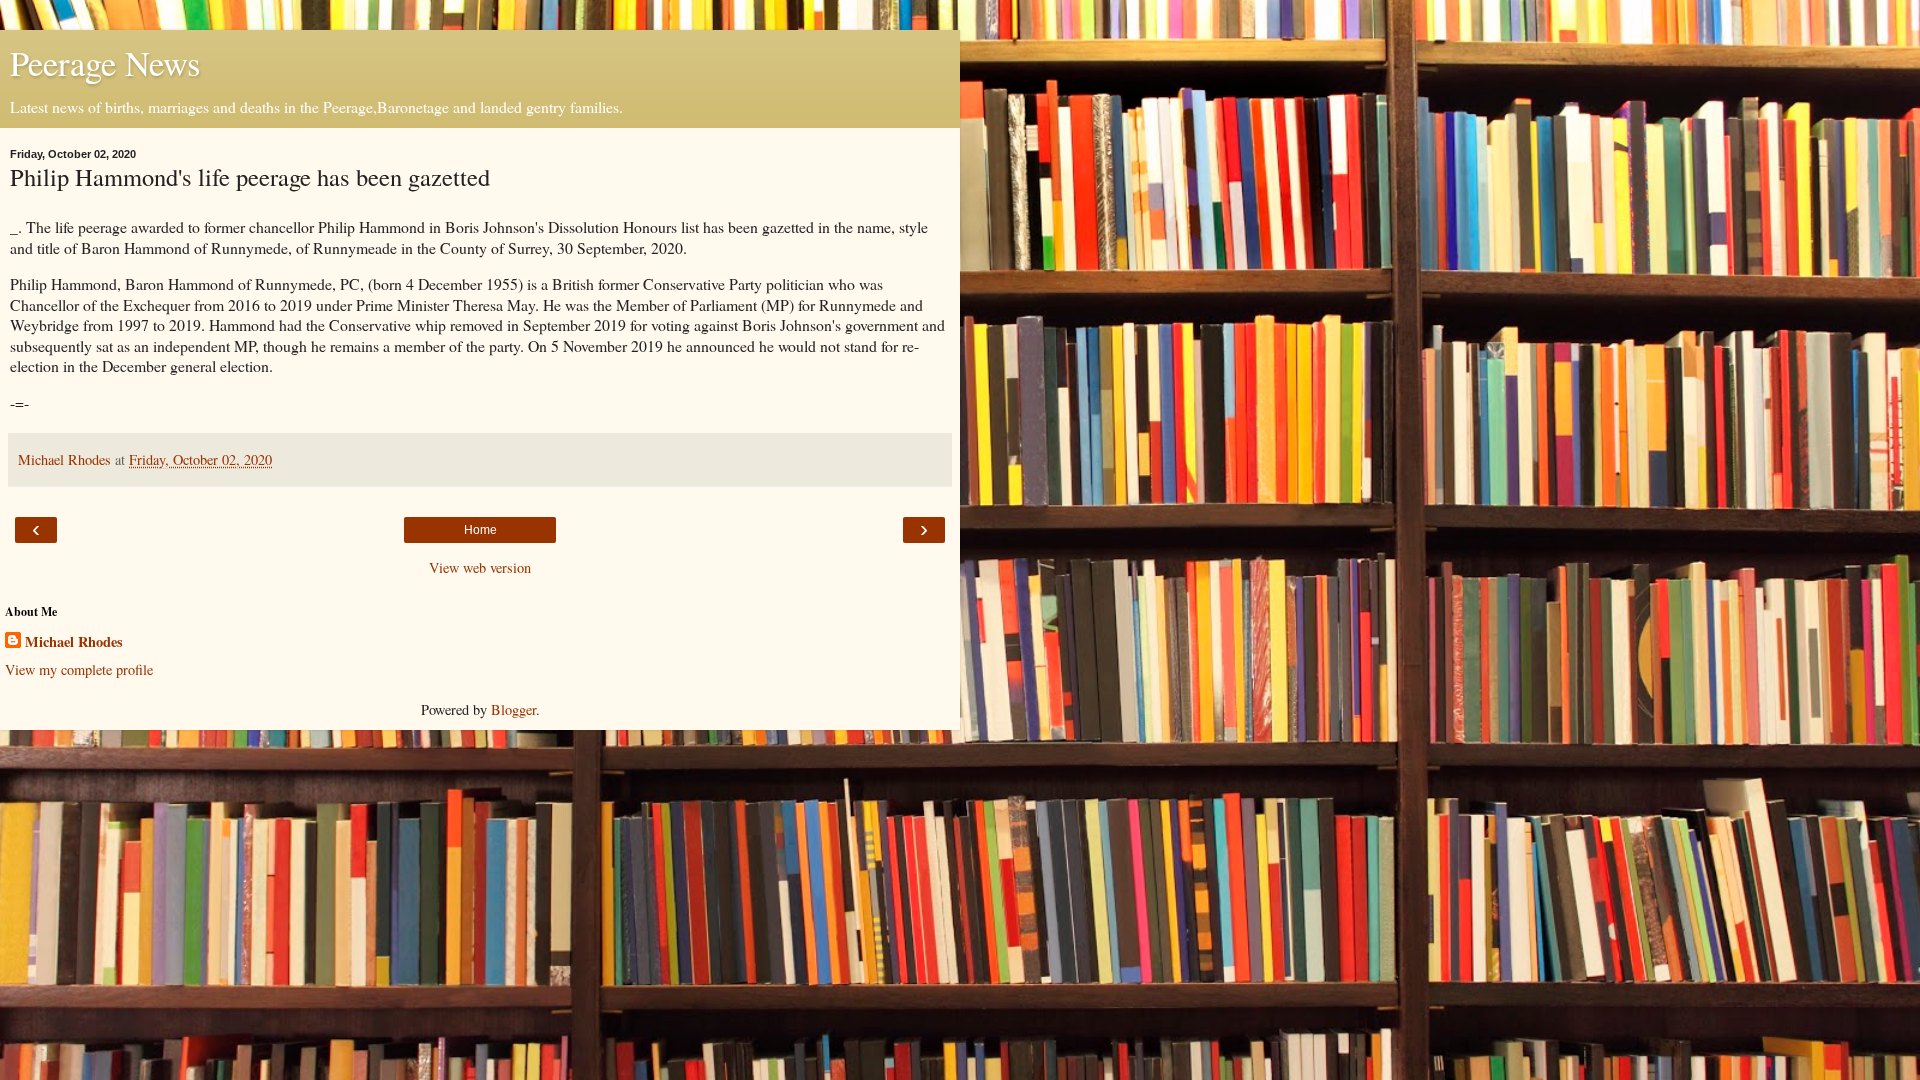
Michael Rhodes (74, 642)
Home (480, 530)
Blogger (513, 709)
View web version (480, 567)
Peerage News (105, 63)
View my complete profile (79, 669)
